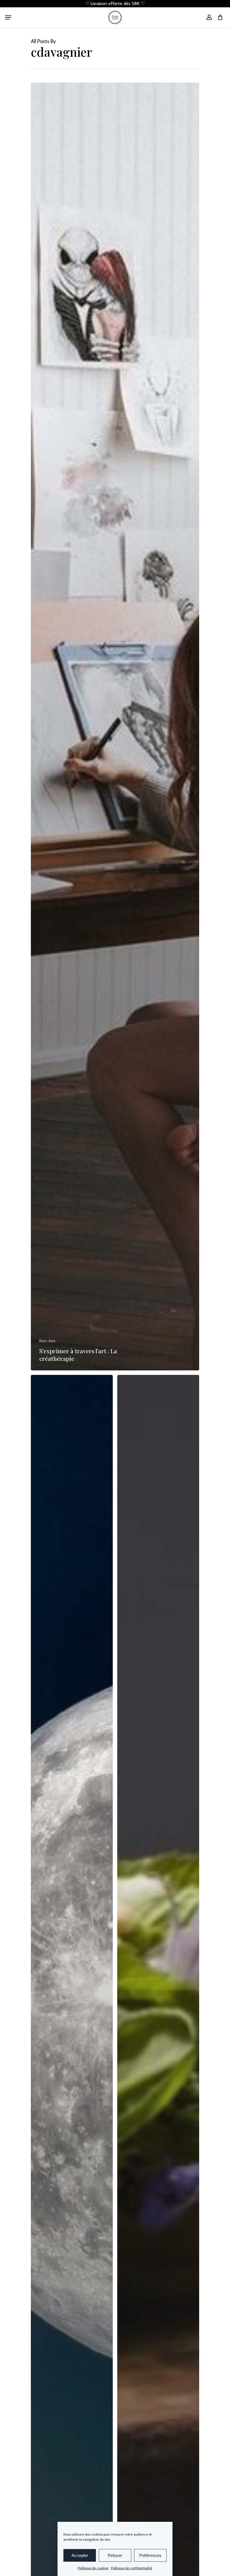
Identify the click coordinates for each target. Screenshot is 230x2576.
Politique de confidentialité (132, 2568)
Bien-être (47, 1341)
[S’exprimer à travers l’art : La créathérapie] (115, 727)
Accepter (80, 2555)
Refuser (115, 2555)
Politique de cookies (93, 2568)
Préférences (150, 2555)
